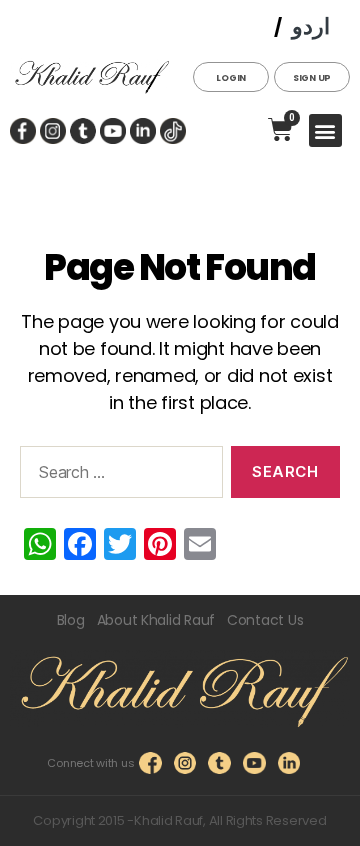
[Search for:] (117, 476)
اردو (311, 26)
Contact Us (265, 620)
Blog (71, 620)
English (230, 27)
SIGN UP (312, 78)
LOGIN (231, 78)
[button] (325, 130)
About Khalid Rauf (156, 620)
